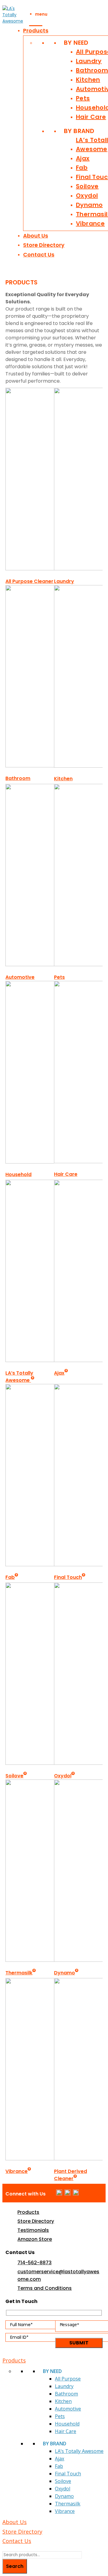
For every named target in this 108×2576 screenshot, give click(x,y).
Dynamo (89, 205)
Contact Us (39, 255)
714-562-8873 (34, 2263)
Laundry (89, 61)
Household (18, 1174)
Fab (82, 168)
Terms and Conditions (45, 2288)
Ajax (83, 158)
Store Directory (44, 245)
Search (15, 2566)
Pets (83, 98)
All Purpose (68, 2379)
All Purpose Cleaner (29, 581)
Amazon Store (35, 2239)
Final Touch (68, 1577)
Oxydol (87, 196)
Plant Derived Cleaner (70, 2175)
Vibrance (90, 223)
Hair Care (91, 117)
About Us (36, 236)
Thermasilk (19, 1973)
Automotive (20, 977)
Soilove (87, 186)
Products (36, 30)
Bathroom (92, 70)
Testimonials (33, 2230)
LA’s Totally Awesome (19, 1377)
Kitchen (88, 80)
